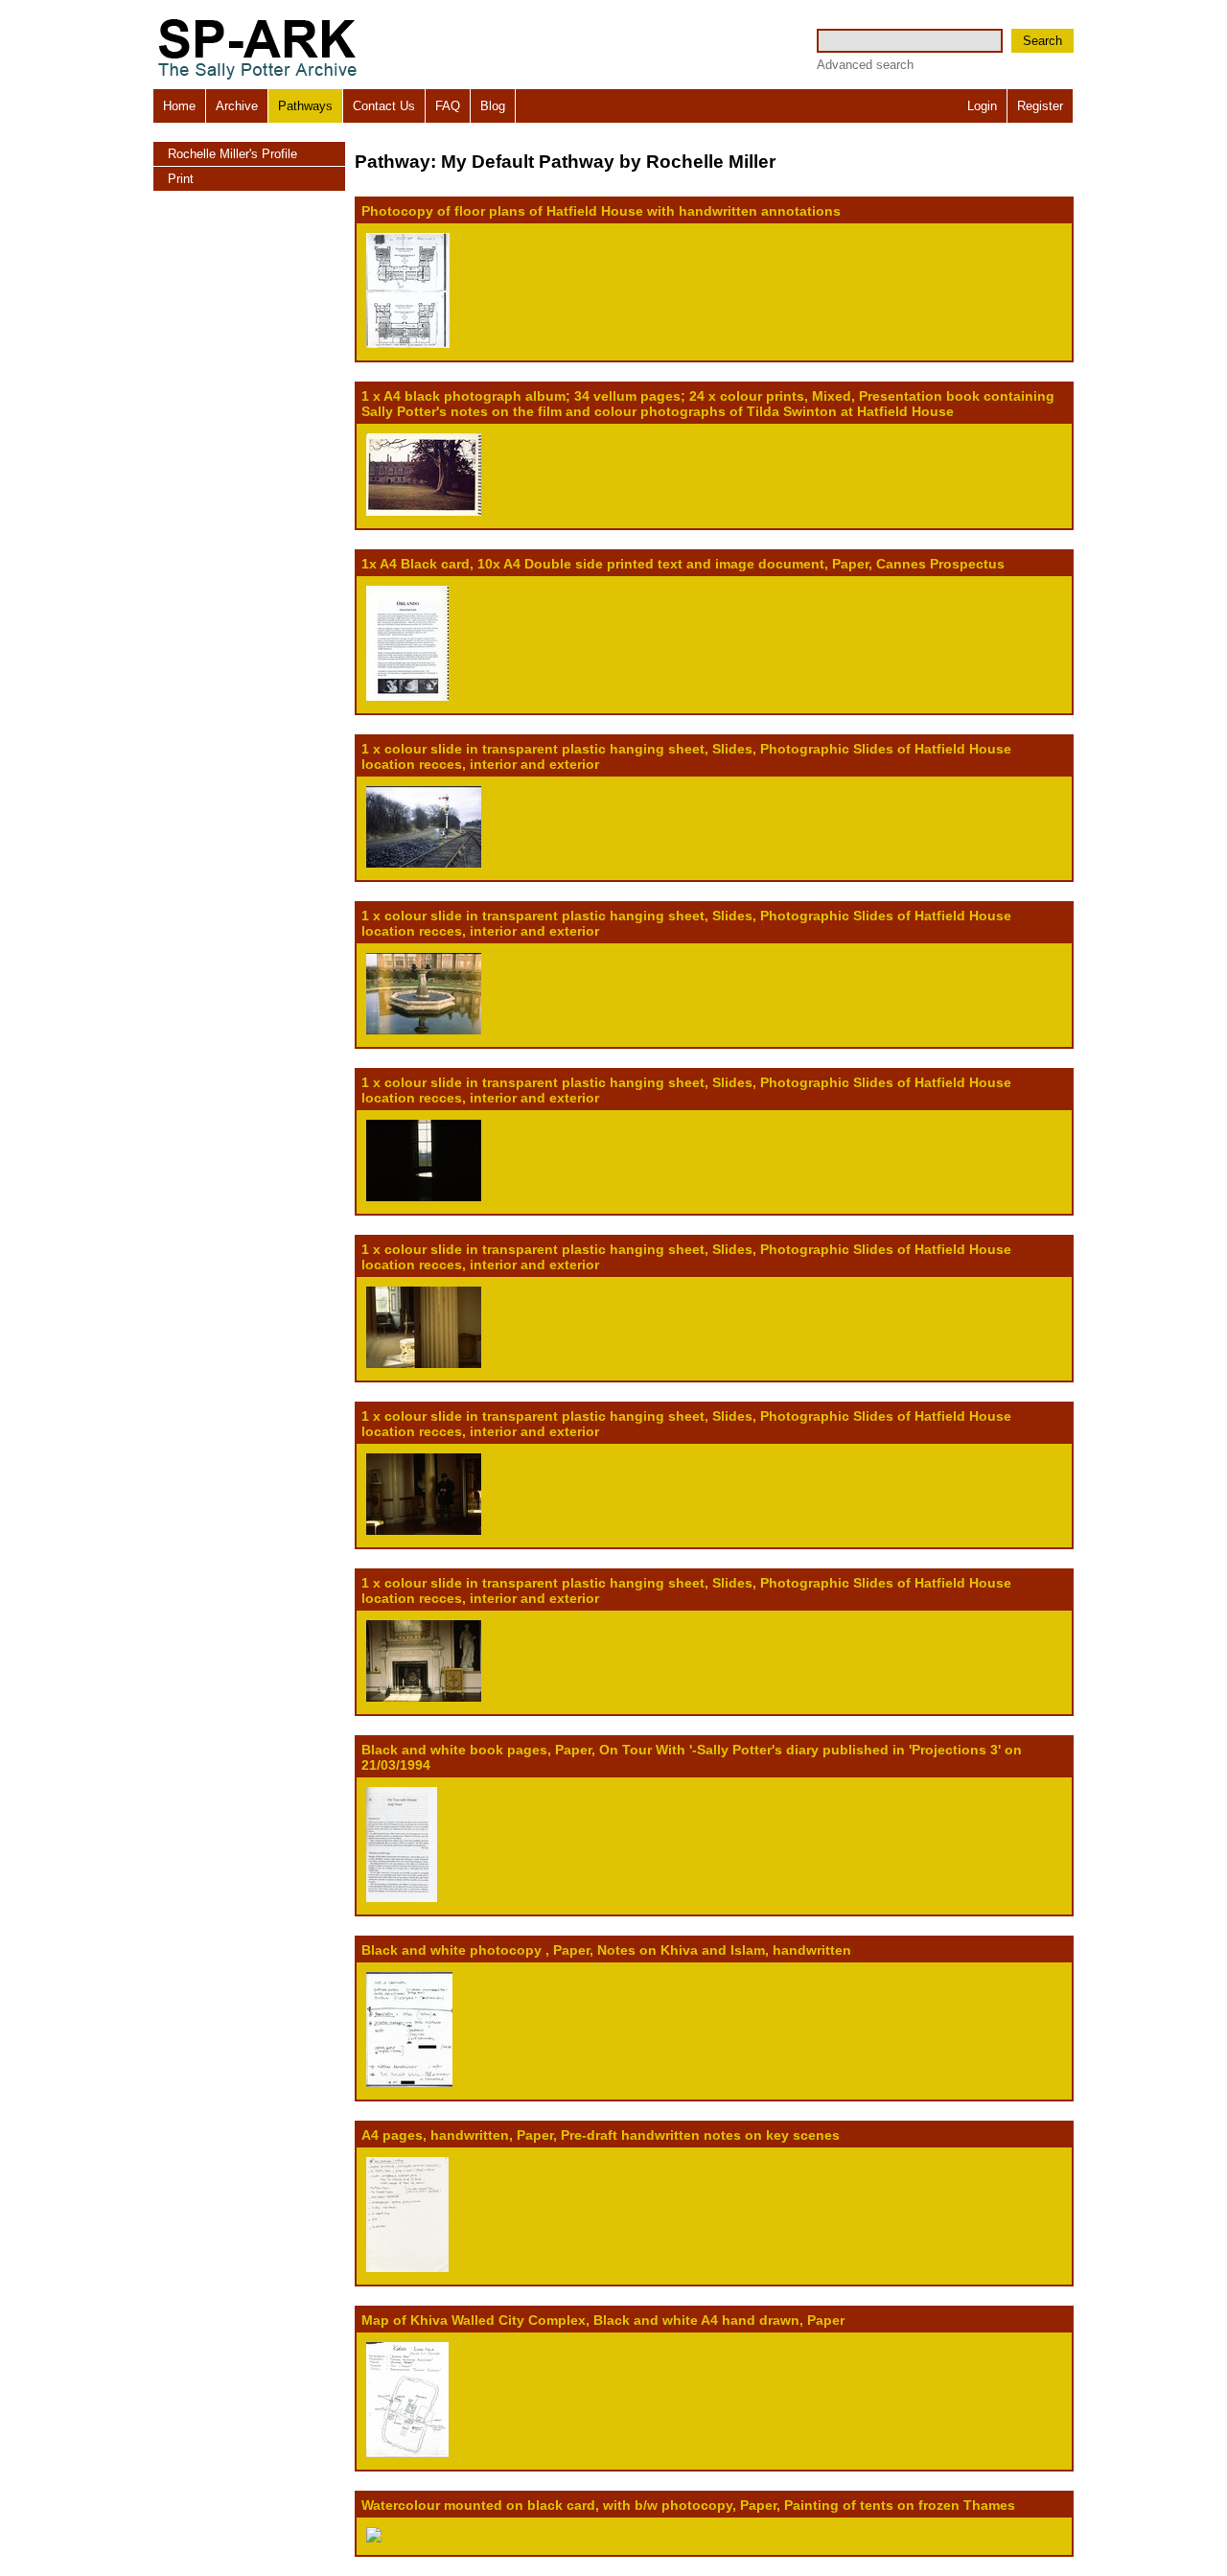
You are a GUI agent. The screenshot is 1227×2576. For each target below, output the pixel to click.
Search (1042, 41)
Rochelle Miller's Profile (232, 154)
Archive (237, 106)
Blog (493, 106)
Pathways (305, 106)
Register (1040, 106)
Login (982, 106)
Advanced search (865, 65)
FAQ (448, 106)
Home (179, 106)
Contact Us (384, 106)
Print (181, 179)
